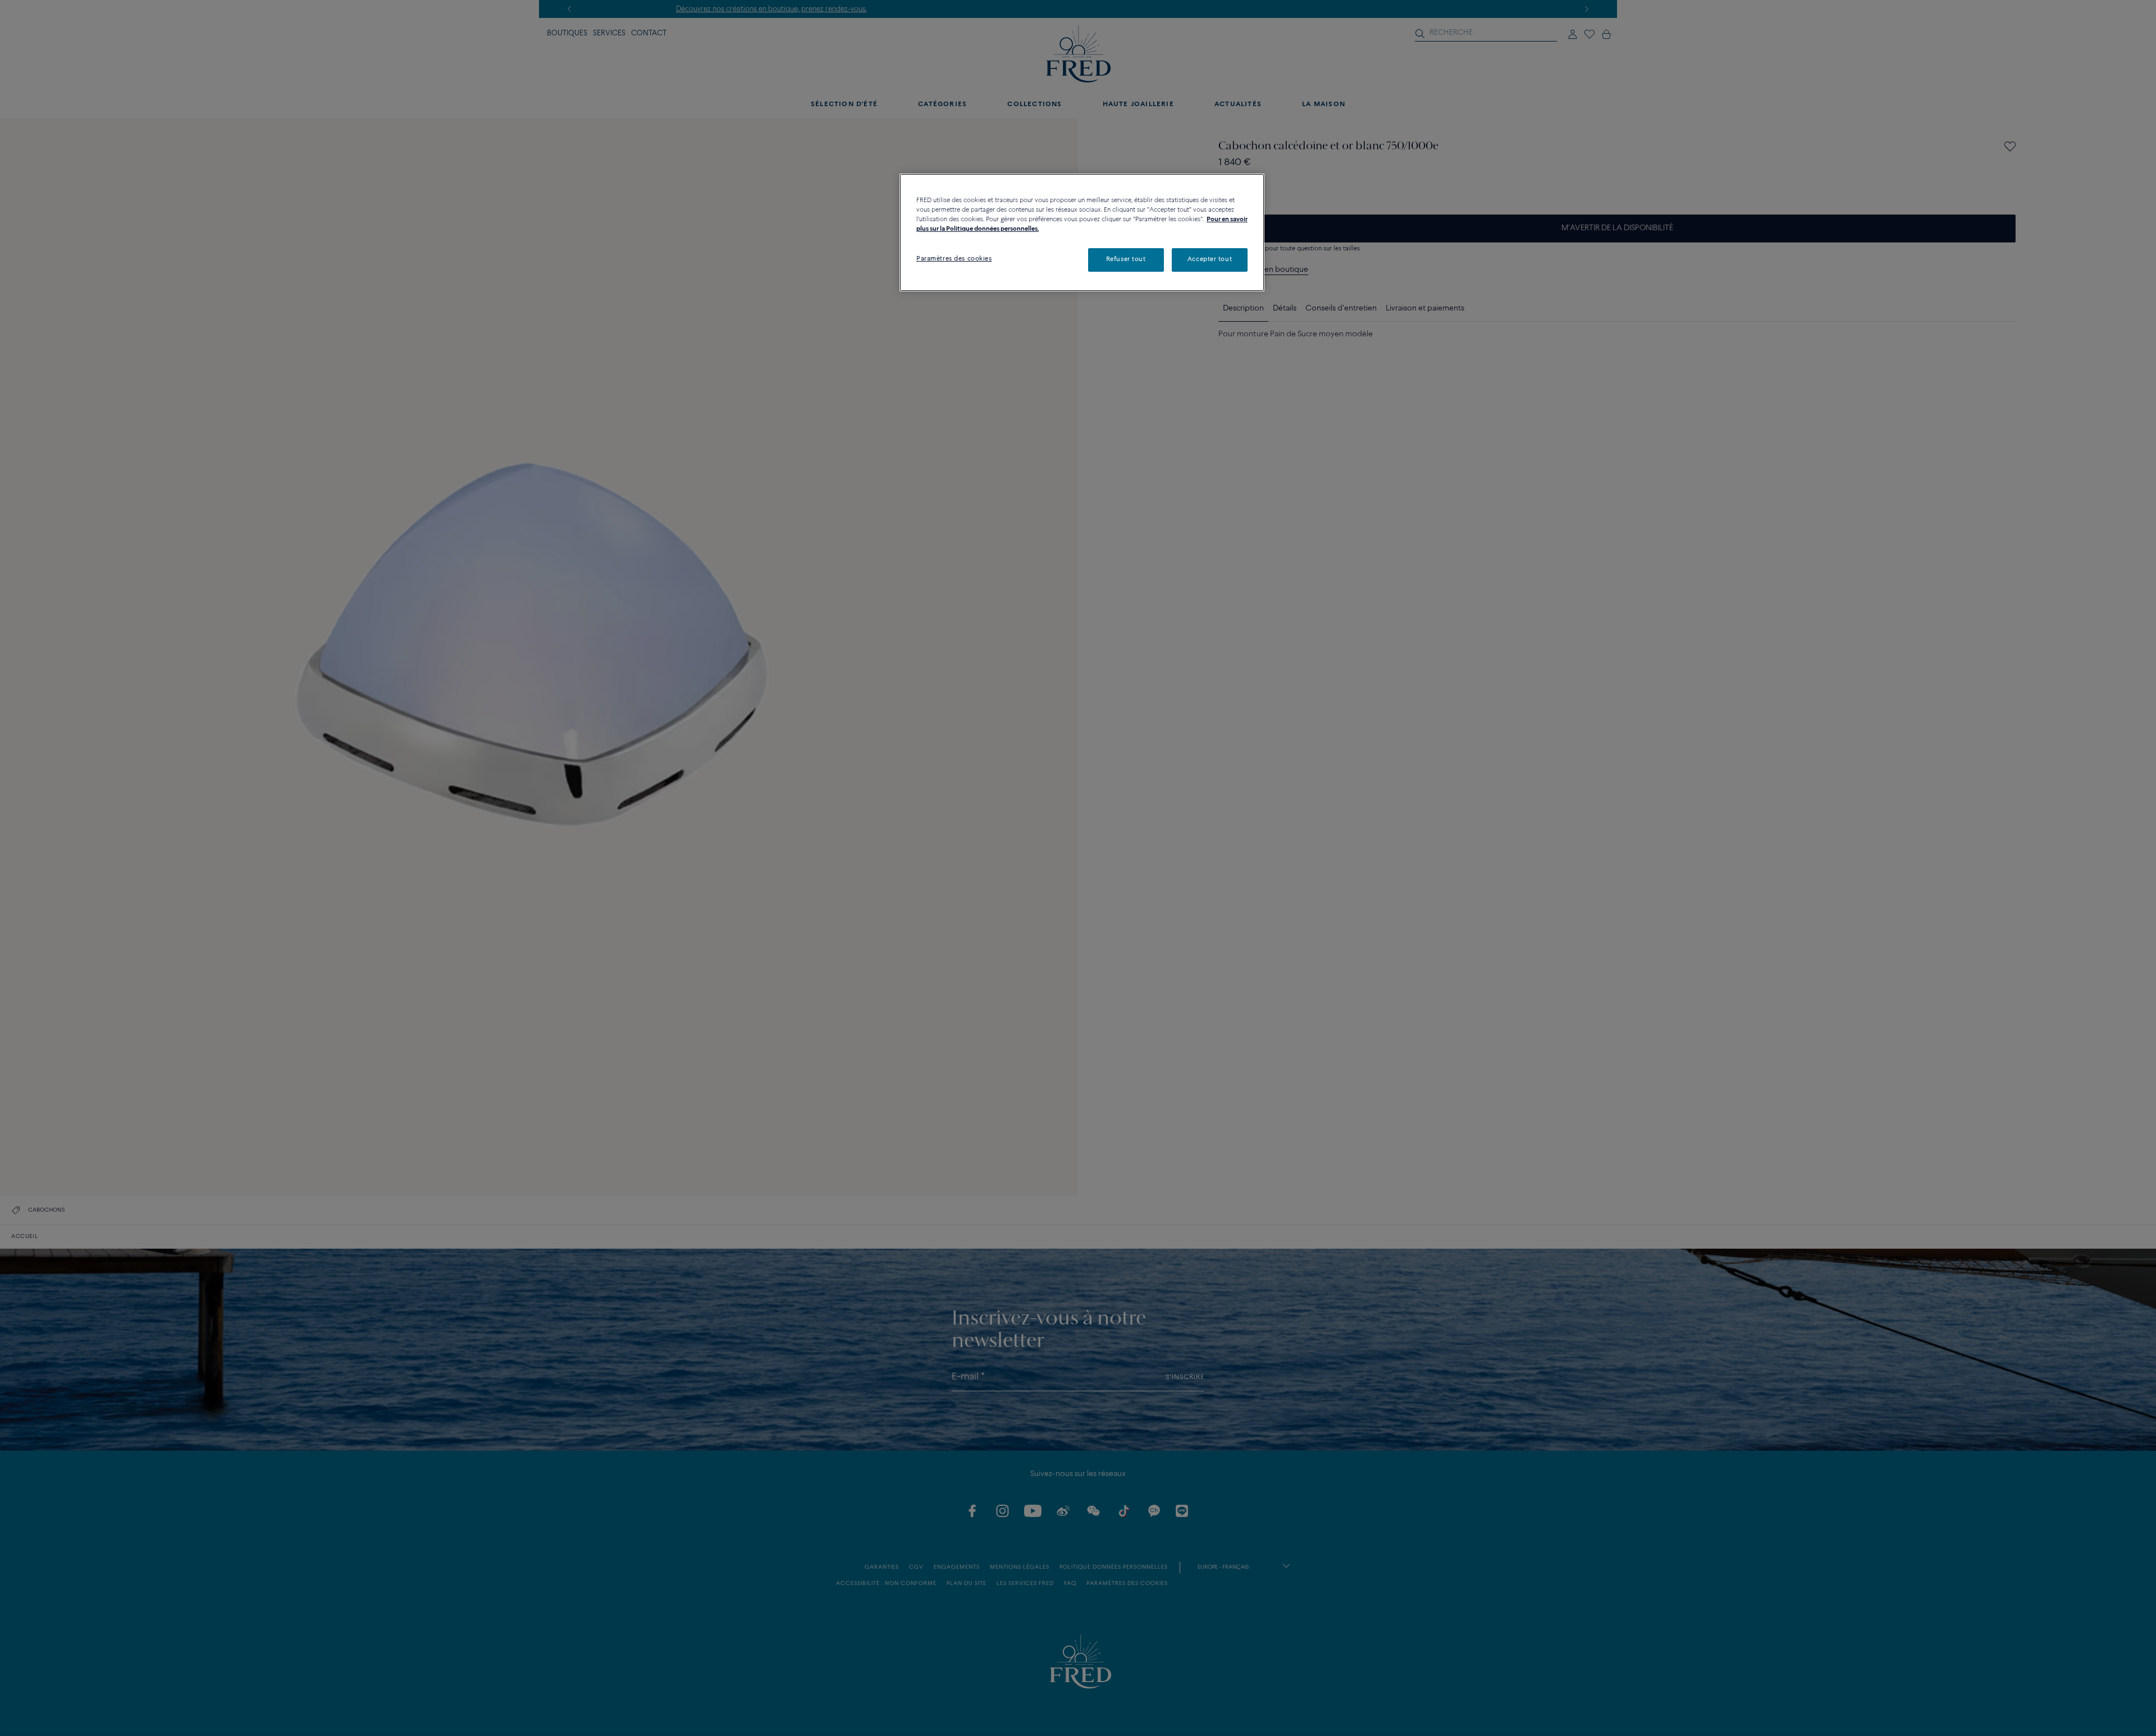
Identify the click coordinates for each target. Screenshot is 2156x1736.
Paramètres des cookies (954, 259)
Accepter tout (1210, 259)
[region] (1082, 232)
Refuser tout (1126, 259)
